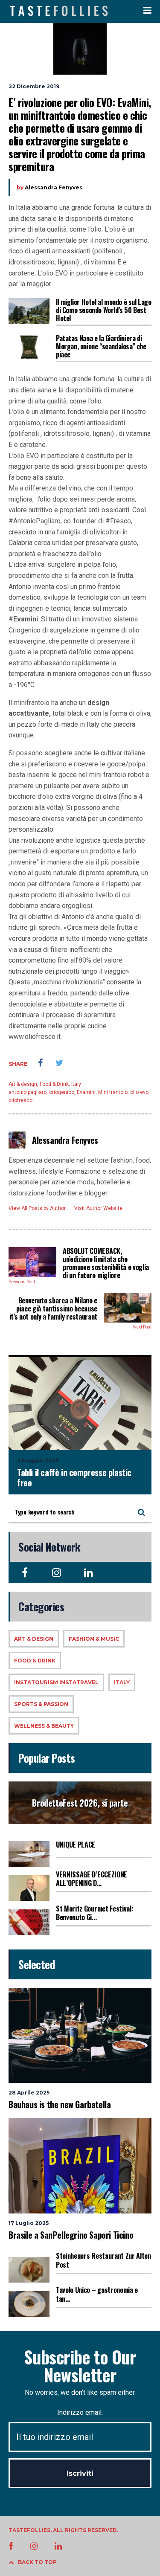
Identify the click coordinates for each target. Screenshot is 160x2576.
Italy (76, 1084)
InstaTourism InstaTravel (56, 1682)
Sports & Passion (41, 1704)
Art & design (23, 1084)
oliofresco (20, 1100)
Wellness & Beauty (44, 1726)
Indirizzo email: (80, 2412)
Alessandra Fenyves (54, 187)
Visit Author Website (98, 1208)
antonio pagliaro (28, 1092)
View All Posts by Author (37, 1208)
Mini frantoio (113, 1092)
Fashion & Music (94, 1639)
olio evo (139, 1092)
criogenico (62, 1092)
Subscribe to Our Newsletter (80, 2366)
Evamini (86, 1092)
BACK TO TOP (37, 2562)
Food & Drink (54, 1084)
